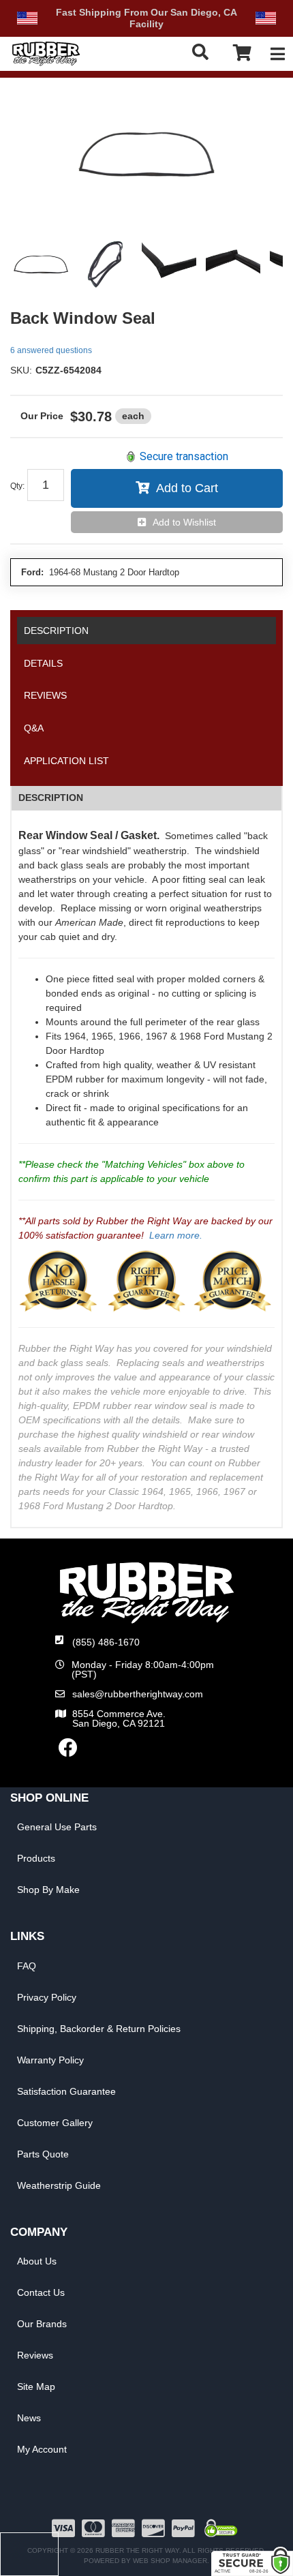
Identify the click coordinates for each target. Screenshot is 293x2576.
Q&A (34, 728)
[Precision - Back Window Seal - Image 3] (169, 265)
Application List (66, 761)
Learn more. (176, 1235)
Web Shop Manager (170, 2561)
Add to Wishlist (184, 522)
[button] (204, 52)
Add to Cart (187, 488)
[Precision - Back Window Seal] (146, 156)
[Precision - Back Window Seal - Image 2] (105, 265)
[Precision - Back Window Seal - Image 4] (233, 265)
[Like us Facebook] (68, 1751)
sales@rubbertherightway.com (138, 1694)
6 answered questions (51, 350)
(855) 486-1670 (106, 1642)
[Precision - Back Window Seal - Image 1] (41, 265)
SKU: (21, 370)
